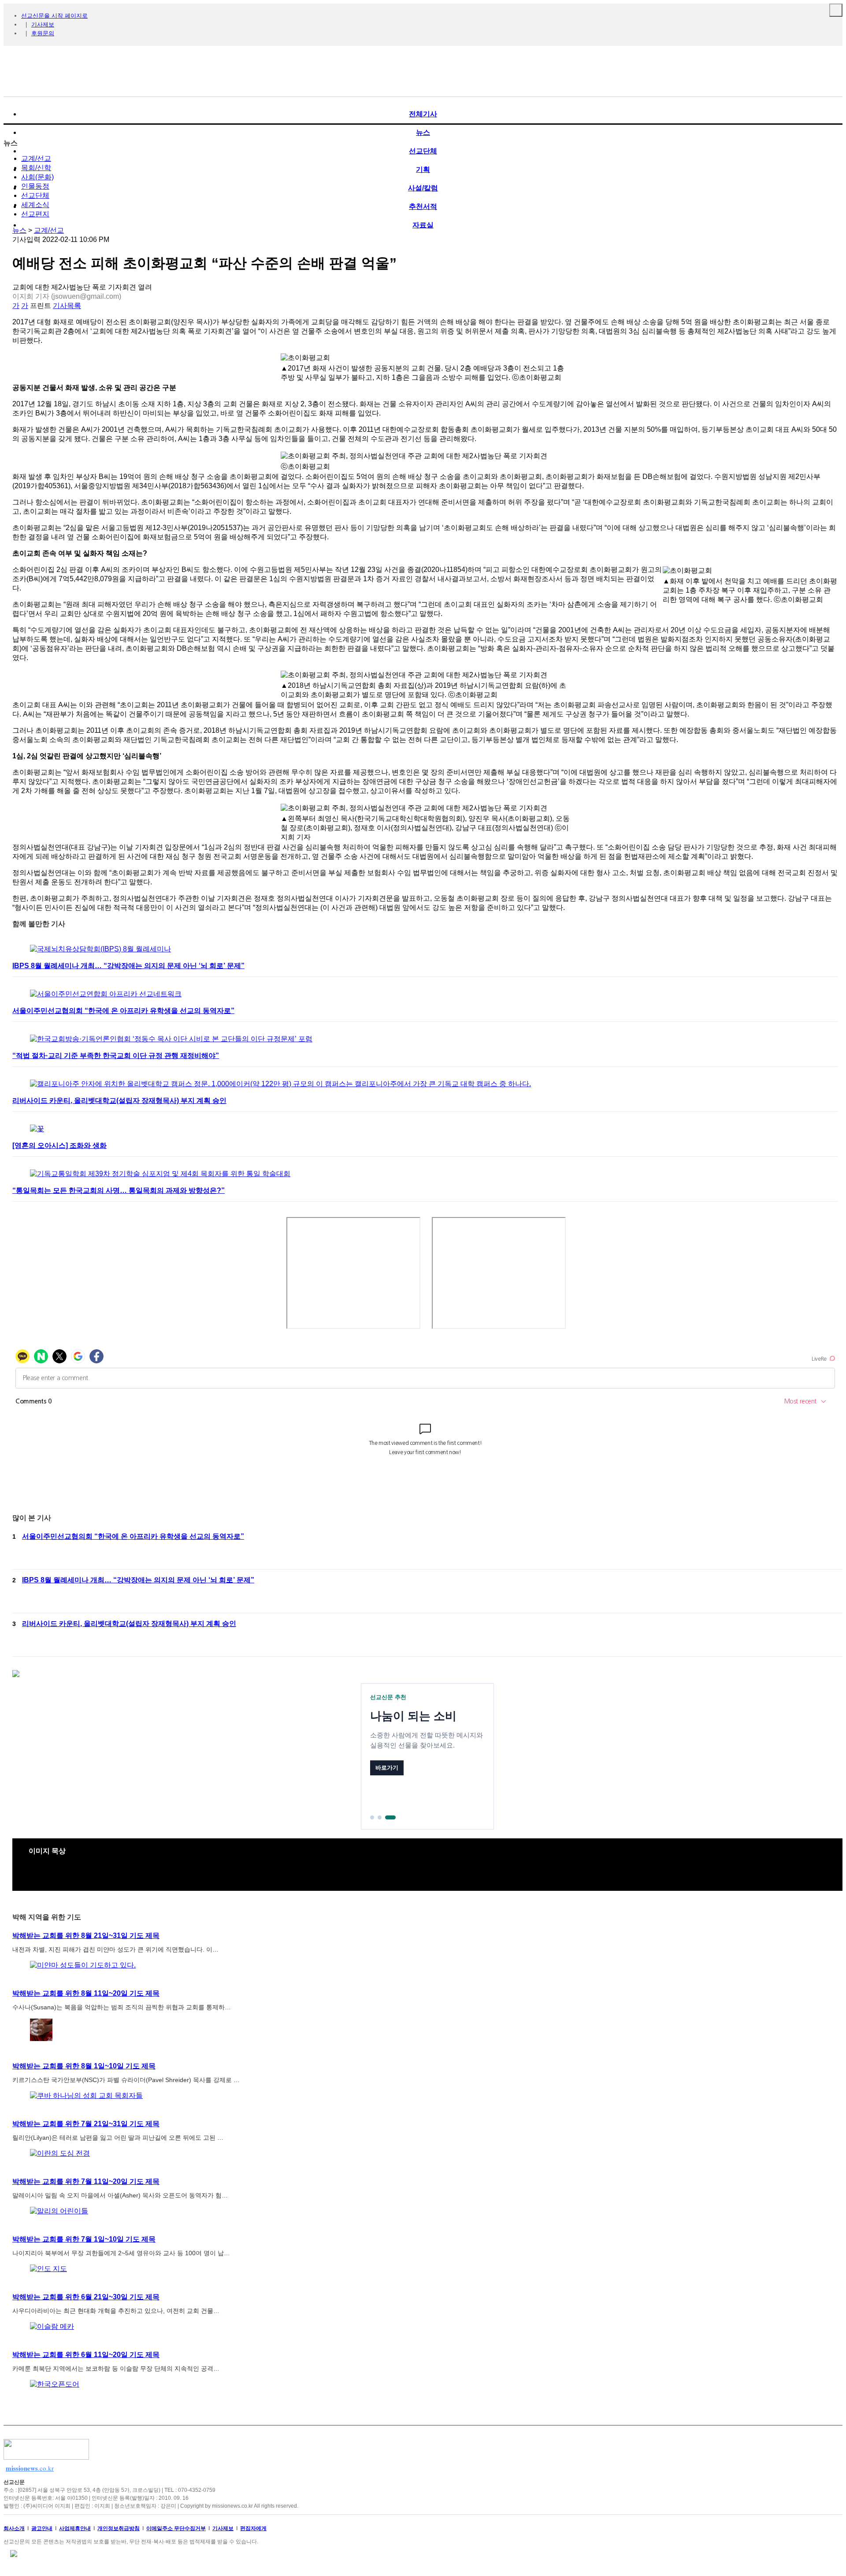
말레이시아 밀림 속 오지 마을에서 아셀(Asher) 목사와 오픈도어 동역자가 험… (120, 2195)
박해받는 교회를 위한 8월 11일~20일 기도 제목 (86, 1993)
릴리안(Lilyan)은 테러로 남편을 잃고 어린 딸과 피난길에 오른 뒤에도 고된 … (118, 2138)
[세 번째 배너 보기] (390, 1817)
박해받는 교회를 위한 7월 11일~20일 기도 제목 (86, 2181)
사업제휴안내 (75, 2528)
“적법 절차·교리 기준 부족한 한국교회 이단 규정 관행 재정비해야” (116, 1056)
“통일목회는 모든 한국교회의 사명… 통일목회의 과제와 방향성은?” (119, 1190)
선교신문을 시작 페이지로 (54, 16)
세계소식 (35, 205)
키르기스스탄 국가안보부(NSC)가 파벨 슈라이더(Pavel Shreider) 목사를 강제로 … (126, 2080)
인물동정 (35, 186)
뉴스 (19, 230)
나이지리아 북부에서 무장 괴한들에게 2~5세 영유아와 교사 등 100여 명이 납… (121, 2253)
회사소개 (14, 2528)
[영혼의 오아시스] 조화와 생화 (59, 1145)
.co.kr (30, 2468)
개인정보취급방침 (119, 2528)
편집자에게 (253, 2528)
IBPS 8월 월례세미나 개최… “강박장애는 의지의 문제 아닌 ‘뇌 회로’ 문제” (128, 966)
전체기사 (423, 114)
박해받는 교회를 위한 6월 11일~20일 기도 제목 (86, 2355)
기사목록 (67, 306)
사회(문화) (37, 177)
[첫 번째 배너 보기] (372, 1817)
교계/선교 (36, 158)
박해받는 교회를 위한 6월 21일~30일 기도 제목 (86, 2297)
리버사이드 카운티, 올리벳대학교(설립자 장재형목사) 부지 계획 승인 (119, 1101)
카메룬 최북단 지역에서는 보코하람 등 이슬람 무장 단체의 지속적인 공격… (116, 2368)
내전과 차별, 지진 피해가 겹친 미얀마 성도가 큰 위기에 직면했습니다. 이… (115, 1949)
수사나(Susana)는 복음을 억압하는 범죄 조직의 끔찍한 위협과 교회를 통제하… (122, 2007)
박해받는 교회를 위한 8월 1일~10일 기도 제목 (84, 2066)
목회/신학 (36, 168)
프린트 (41, 306)
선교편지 (35, 214)
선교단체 (35, 195)
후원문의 (43, 33)
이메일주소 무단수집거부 (176, 2528)
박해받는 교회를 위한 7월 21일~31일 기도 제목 (86, 2124)
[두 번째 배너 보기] (380, 1817)
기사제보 (43, 24)
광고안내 (42, 2528)
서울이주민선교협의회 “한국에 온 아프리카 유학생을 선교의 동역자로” (123, 1011)
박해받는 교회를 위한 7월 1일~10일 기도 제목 (84, 2239)
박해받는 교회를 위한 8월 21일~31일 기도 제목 (86, 1936)
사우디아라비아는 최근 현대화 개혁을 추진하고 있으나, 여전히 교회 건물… (116, 2311)
